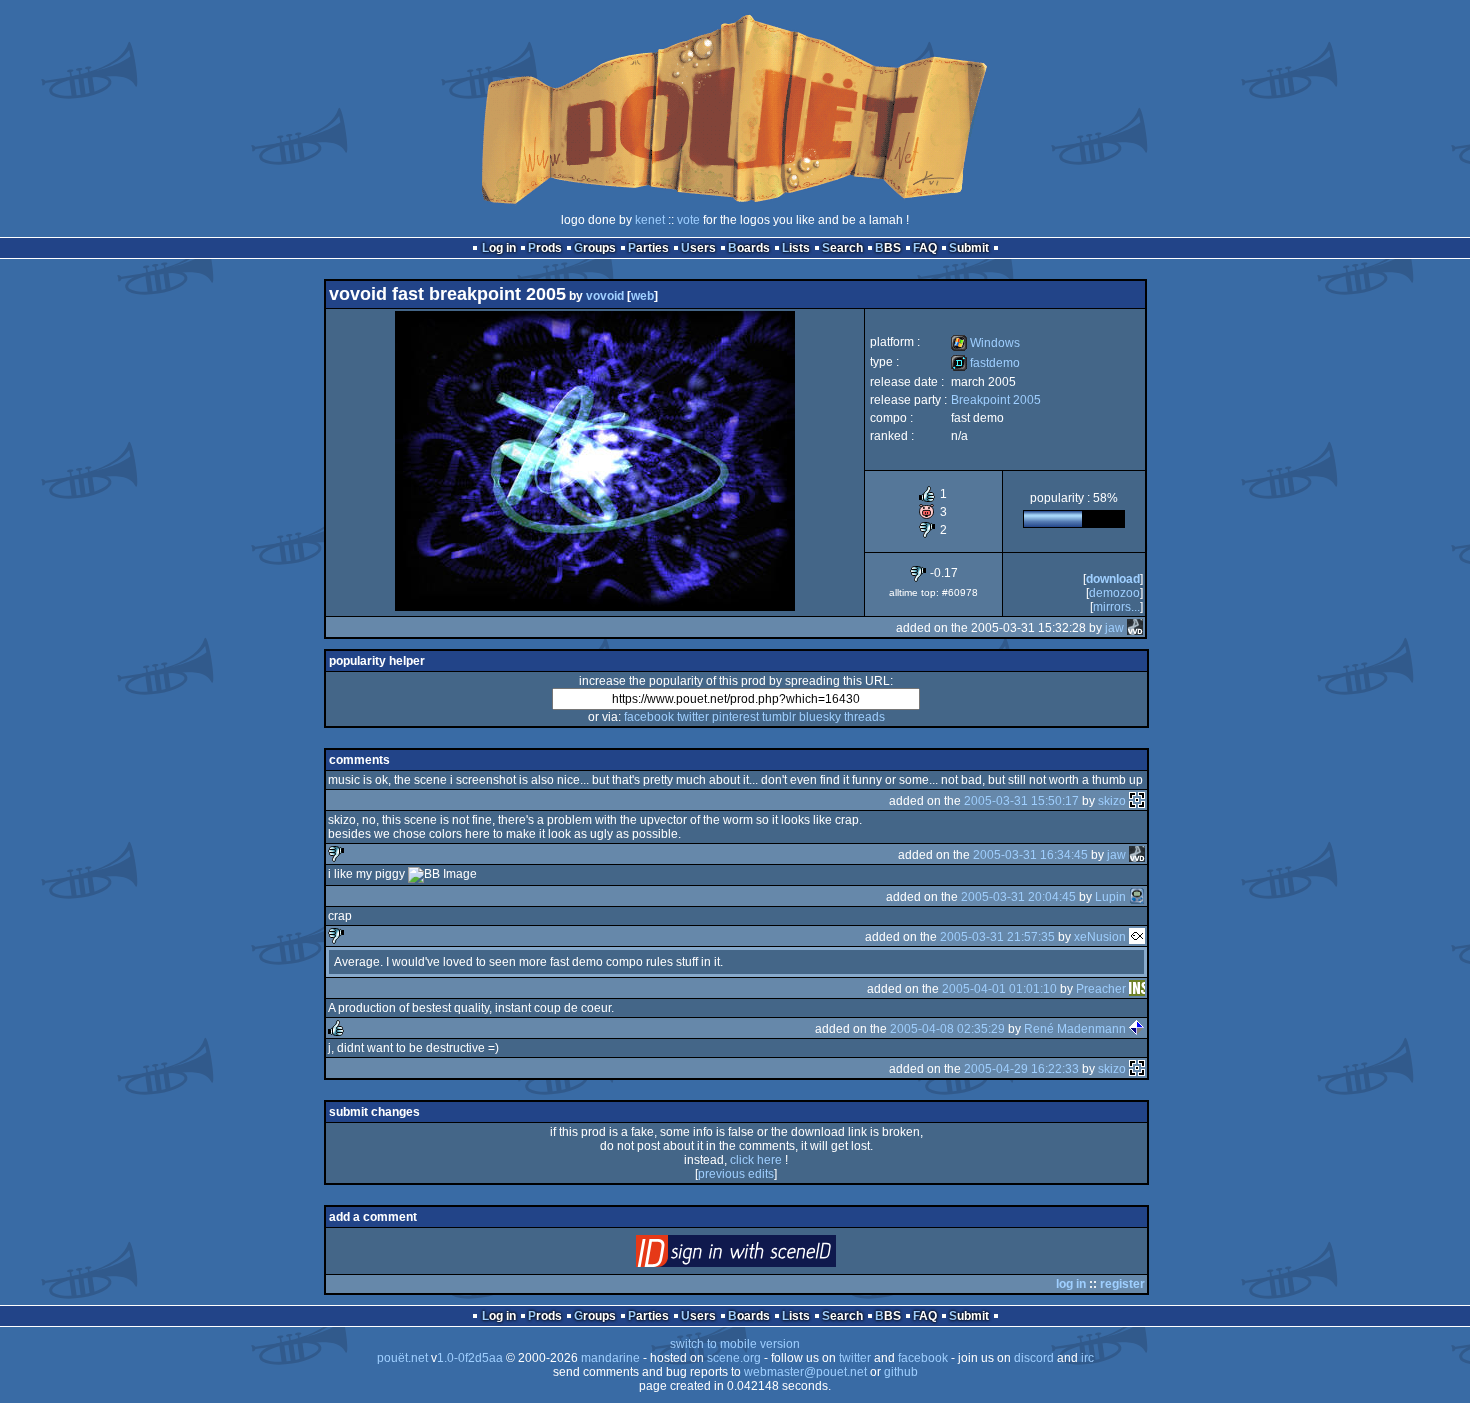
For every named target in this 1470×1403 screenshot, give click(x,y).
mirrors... (1116, 607)
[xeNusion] (1137, 937)
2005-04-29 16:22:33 (1021, 1069)
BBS (888, 248)
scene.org (734, 1358)
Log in (499, 248)
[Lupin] (1137, 897)
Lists (796, 248)
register (1122, 1284)
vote (688, 220)
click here (756, 1160)
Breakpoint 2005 (996, 400)
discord (1034, 1358)
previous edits (736, 1174)
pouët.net (402, 1358)
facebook (649, 717)
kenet (650, 220)
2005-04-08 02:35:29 (947, 1029)
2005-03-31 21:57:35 (997, 937)
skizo (1112, 801)
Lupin (1110, 897)
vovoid (605, 296)
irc (1087, 1358)
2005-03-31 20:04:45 (1018, 897)
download (1113, 579)
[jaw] (1135, 628)
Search (842, 248)
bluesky (820, 717)
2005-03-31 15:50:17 (1021, 801)
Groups (595, 248)
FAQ (925, 248)
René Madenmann (1075, 1029)
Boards (749, 248)
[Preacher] (1137, 989)
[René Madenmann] (1137, 1029)
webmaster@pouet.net (805, 1372)
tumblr (779, 717)
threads (864, 717)
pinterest (735, 717)
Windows (985, 343)
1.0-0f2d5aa (470, 1358)
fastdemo (985, 363)
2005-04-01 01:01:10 (999, 989)
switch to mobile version (735, 1344)
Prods (545, 248)
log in (1071, 1284)
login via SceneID (769, 1255)
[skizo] (1137, 801)
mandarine (610, 1358)
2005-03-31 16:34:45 (1030, 855)
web (642, 296)
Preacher (1101, 989)
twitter (693, 717)
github (901, 1372)
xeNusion (1100, 937)
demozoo (1114, 593)
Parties (648, 248)
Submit (969, 248)
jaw (1114, 628)
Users (698, 248)
